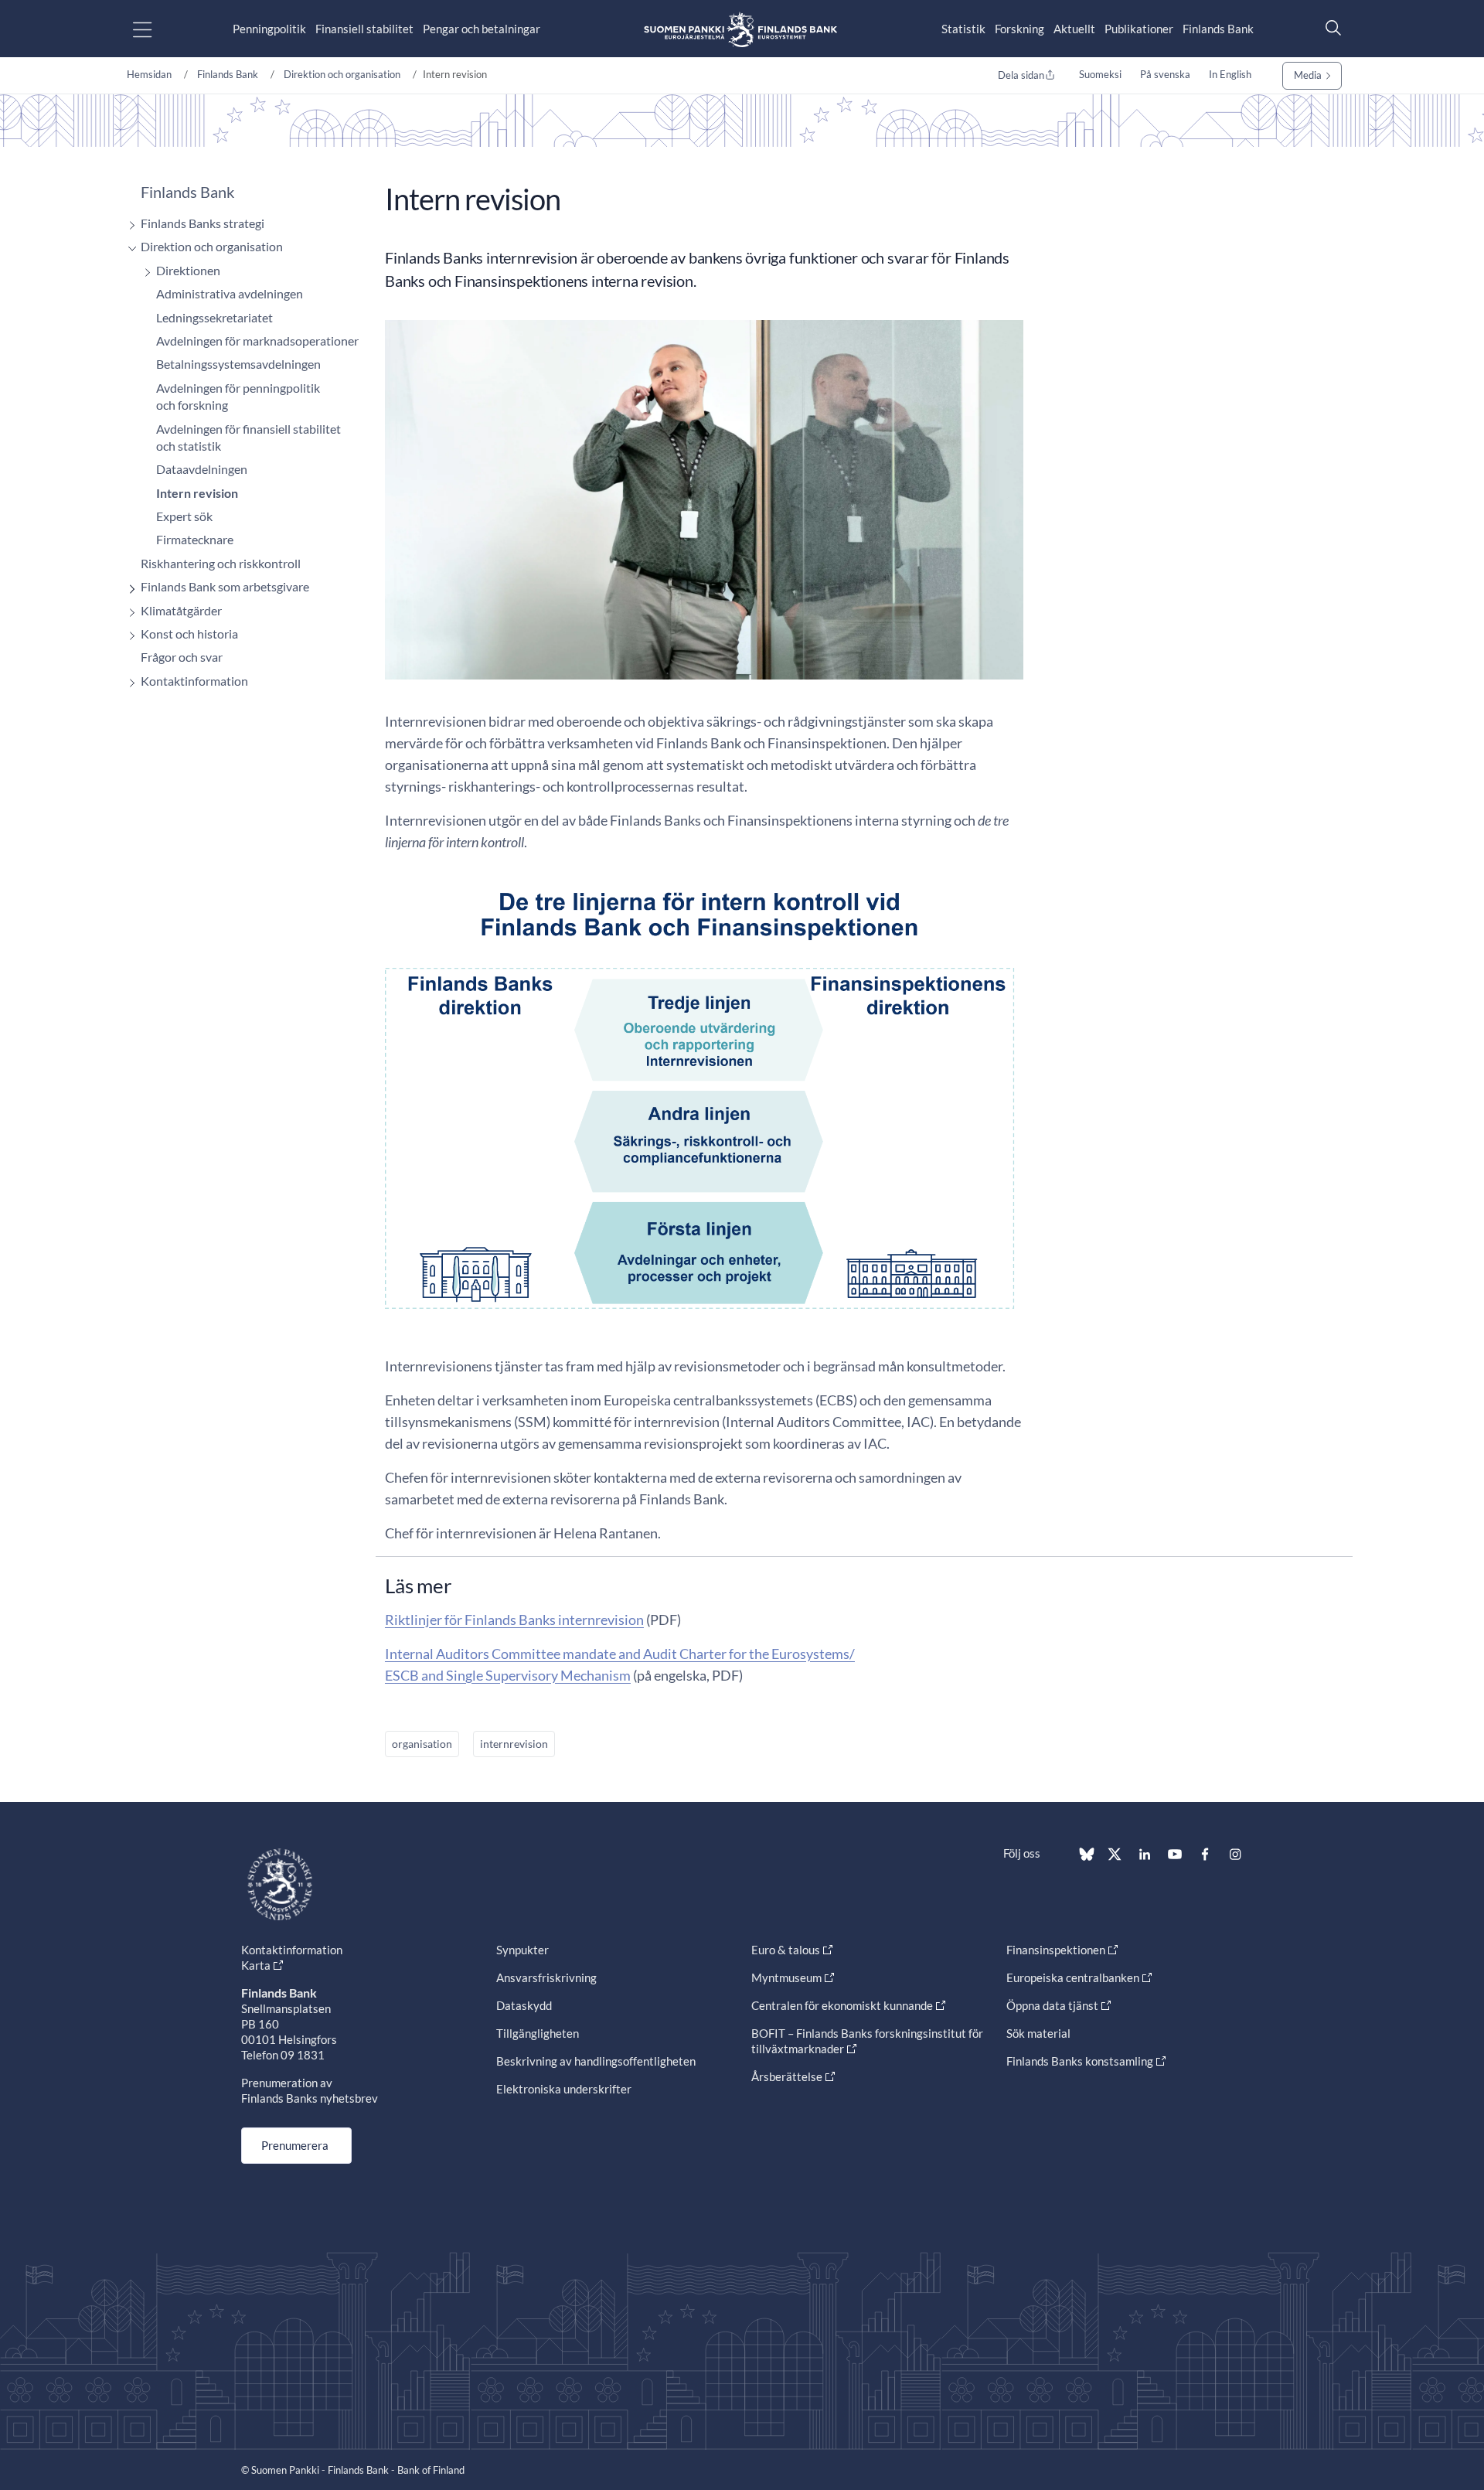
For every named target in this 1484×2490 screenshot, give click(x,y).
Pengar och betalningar (482, 29)
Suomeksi (1100, 74)
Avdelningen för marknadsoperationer (257, 341)
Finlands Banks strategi (203, 223)
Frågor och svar (182, 657)
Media (1308, 75)
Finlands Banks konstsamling (1080, 2061)
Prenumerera (295, 2145)
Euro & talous (786, 1950)
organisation (422, 1744)
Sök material (1038, 2033)
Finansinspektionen (1056, 1950)
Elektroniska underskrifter (564, 2089)
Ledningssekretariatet (214, 317)
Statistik (963, 29)
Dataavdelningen (202, 469)
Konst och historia (189, 634)
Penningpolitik (269, 29)
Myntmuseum (786, 1977)
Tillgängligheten (538, 2033)
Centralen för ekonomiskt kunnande (842, 2005)
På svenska (1165, 74)
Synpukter (522, 1950)
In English (1230, 74)
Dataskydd (524, 2005)
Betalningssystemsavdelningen (238, 364)
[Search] (1329, 27)
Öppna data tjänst (1052, 2005)
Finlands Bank (1218, 29)
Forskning (1019, 29)
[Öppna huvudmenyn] (156, 29)
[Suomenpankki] (740, 29)
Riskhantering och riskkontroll (221, 563)
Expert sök (184, 516)
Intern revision (197, 493)
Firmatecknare (195, 539)
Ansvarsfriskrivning (546, 1977)
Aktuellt (1074, 29)
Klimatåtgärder (181, 610)
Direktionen (188, 270)
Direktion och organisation (342, 74)
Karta (256, 1965)
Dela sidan (1021, 75)
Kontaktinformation (194, 681)
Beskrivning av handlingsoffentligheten (596, 2061)
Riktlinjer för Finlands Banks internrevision (514, 1620)
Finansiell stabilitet (364, 29)
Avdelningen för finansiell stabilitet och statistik (248, 437)
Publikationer (1139, 29)
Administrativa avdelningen (230, 293)
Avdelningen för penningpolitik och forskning (238, 396)
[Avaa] (128, 225)
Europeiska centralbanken (1073, 1977)
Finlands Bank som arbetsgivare (225, 586)
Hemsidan (149, 74)
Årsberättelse (787, 2076)
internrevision (514, 1744)
